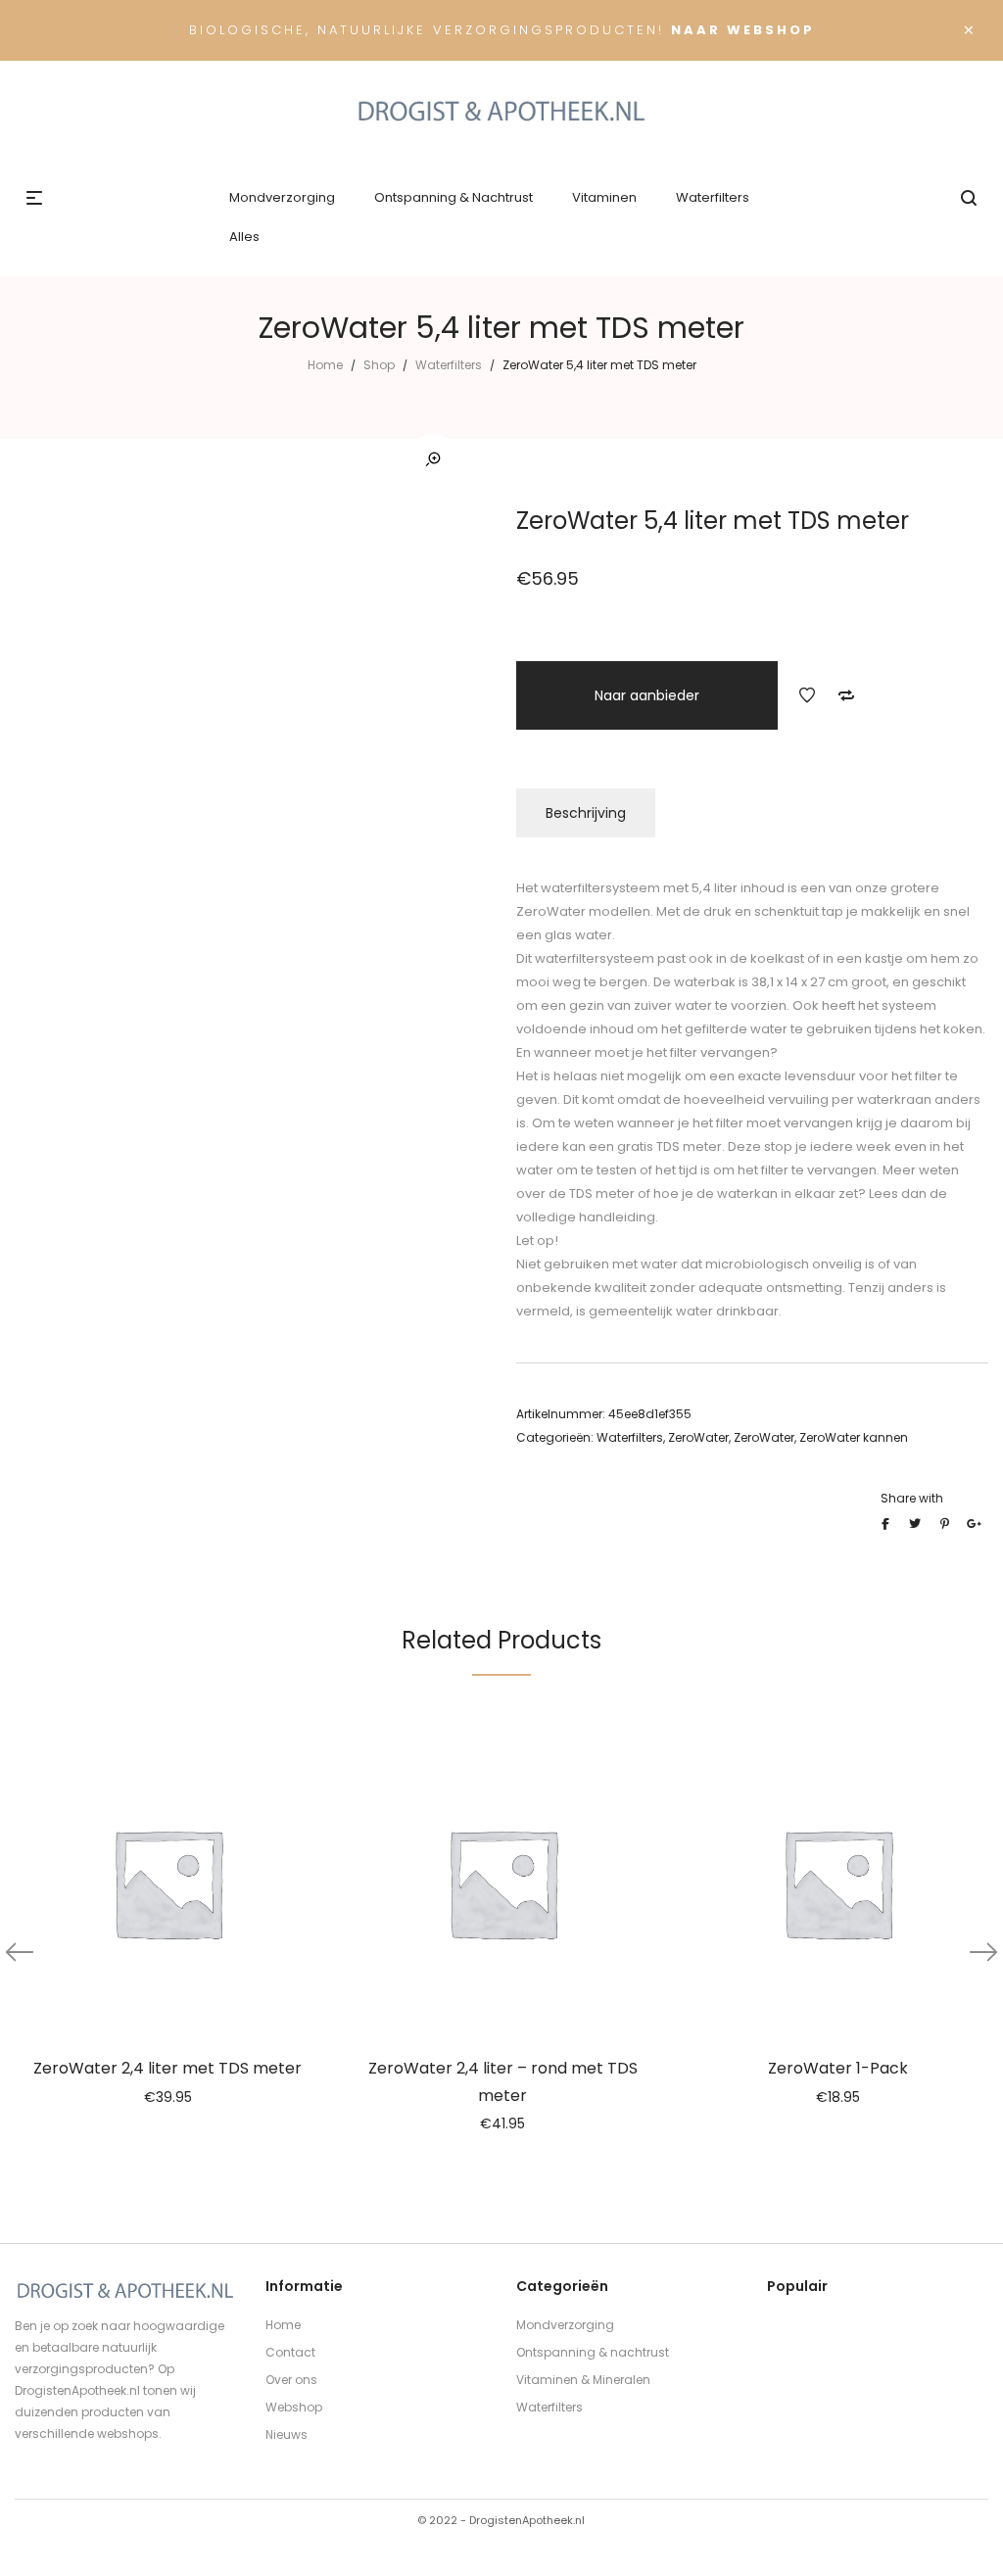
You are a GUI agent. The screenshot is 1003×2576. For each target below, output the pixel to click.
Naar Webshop (743, 30)
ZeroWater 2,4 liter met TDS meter (167, 2068)
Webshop (294, 2407)
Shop (379, 365)
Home (325, 365)
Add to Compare (846, 695)
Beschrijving (586, 813)
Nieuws (287, 2434)
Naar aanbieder (647, 695)
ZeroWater (698, 1437)
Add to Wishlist (807, 695)
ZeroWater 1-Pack (838, 2068)
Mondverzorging (565, 2325)
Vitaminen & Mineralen (583, 2380)
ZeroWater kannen (854, 1437)
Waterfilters (449, 365)
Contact (290, 2352)
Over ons (291, 2380)
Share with (912, 1498)
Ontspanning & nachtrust (593, 2352)
